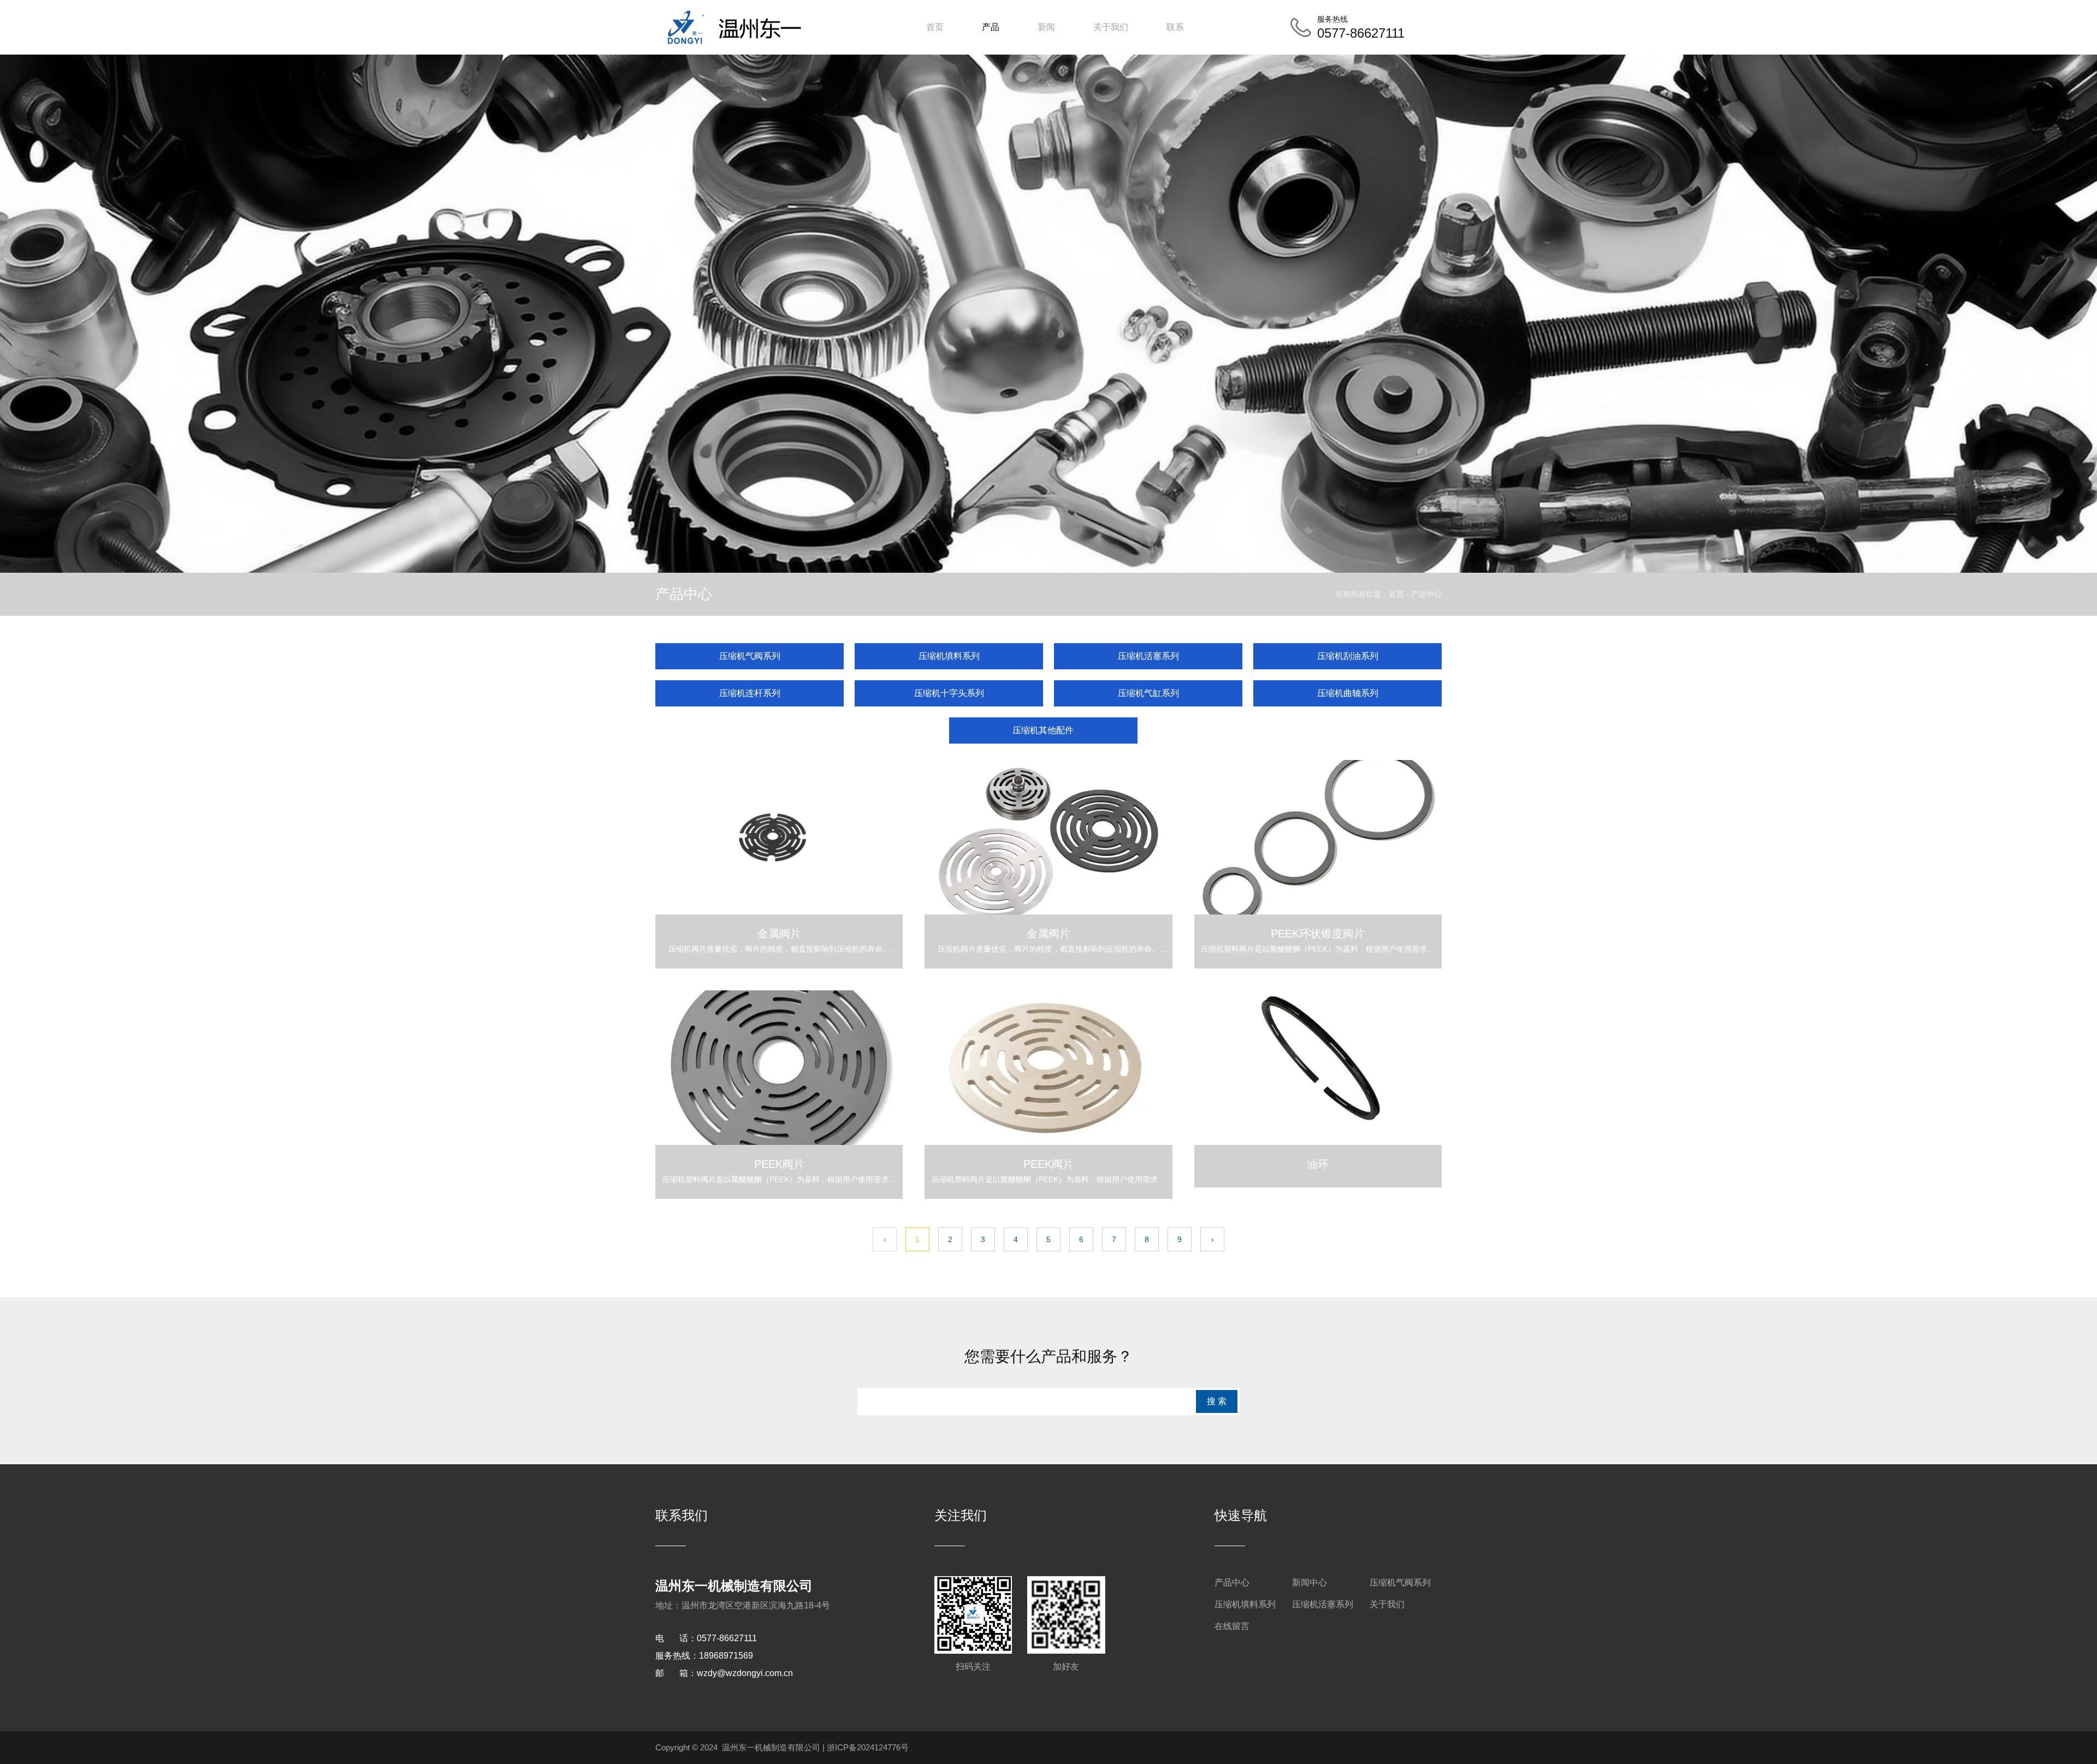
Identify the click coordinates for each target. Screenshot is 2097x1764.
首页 (935, 27)
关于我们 (1111, 27)
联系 (1175, 27)
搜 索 (1217, 1401)
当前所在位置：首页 (1371, 594)
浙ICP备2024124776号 (868, 1747)
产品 (991, 27)
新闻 (1046, 27)
